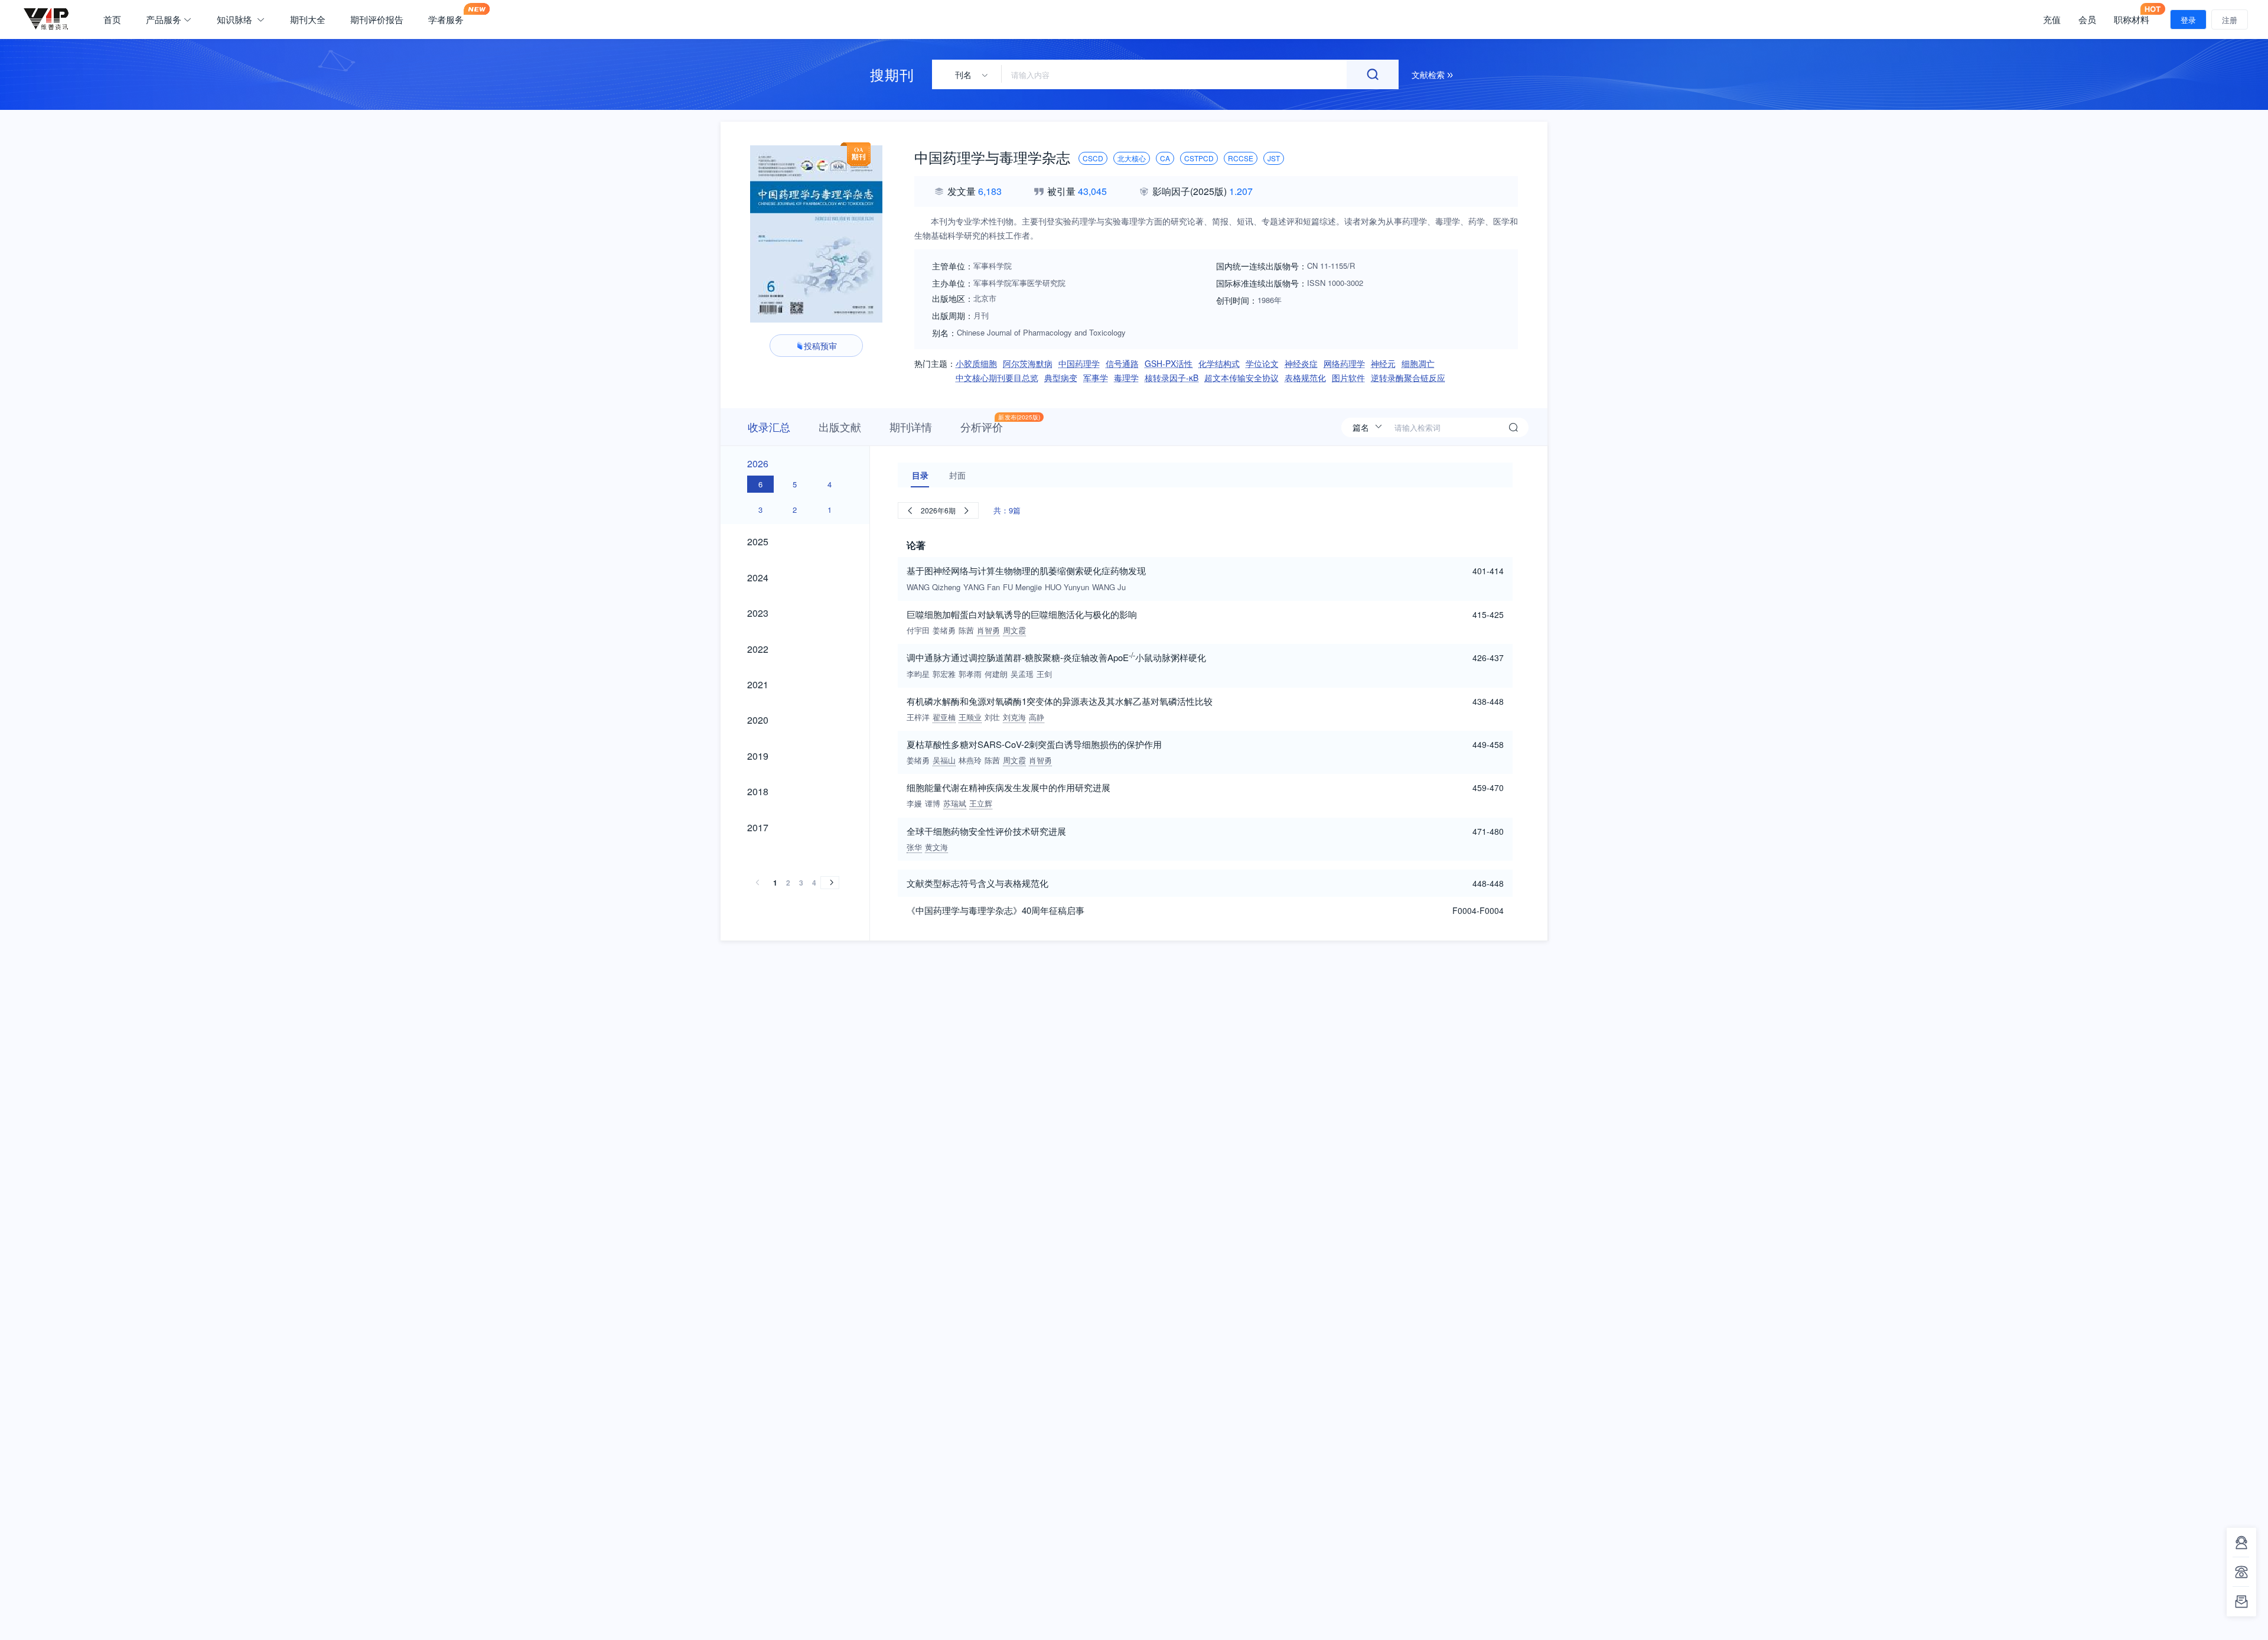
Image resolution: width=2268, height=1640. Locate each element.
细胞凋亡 (1418, 363)
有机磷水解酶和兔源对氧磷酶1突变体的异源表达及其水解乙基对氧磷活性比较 (1060, 701)
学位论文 (1262, 363)
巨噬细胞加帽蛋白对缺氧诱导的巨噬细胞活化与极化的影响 (1022, 614)
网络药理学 (1344, 363)
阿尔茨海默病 (1028, 363)
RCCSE (1241, 158)
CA (1165, 158)
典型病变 (1061, 378)
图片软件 (1348, 378)
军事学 (1096, 378)
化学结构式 (1219, 363)
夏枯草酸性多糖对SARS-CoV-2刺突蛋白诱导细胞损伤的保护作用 (1034, 744)
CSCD (1093, 158)
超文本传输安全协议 (1241, 378)
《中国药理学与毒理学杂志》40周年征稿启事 (995, 910)
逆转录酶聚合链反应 (1408, 378)
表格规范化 (1305, 378)
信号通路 (1122, 363)
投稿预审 (820, 346)
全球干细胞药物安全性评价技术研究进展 (986, 831)
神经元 (1383, 363)
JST (1274, 158)
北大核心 (1132, 158)
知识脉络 (236, 19)
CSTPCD (1199, 158)
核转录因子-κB (1172, 378)
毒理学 (1126, 378)
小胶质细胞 (976, 363)
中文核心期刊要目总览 (997, 378)
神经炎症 (1301, 363)
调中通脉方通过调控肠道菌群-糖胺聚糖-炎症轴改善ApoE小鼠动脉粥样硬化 (1056, 657)
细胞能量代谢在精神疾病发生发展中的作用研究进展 (1008, 787)
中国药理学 (1079, 363)
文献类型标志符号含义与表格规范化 (977, 883)
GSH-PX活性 (1169, 363)
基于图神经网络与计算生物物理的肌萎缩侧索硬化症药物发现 (1026, 570)
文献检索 (1429, 74)
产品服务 (164, 19)
